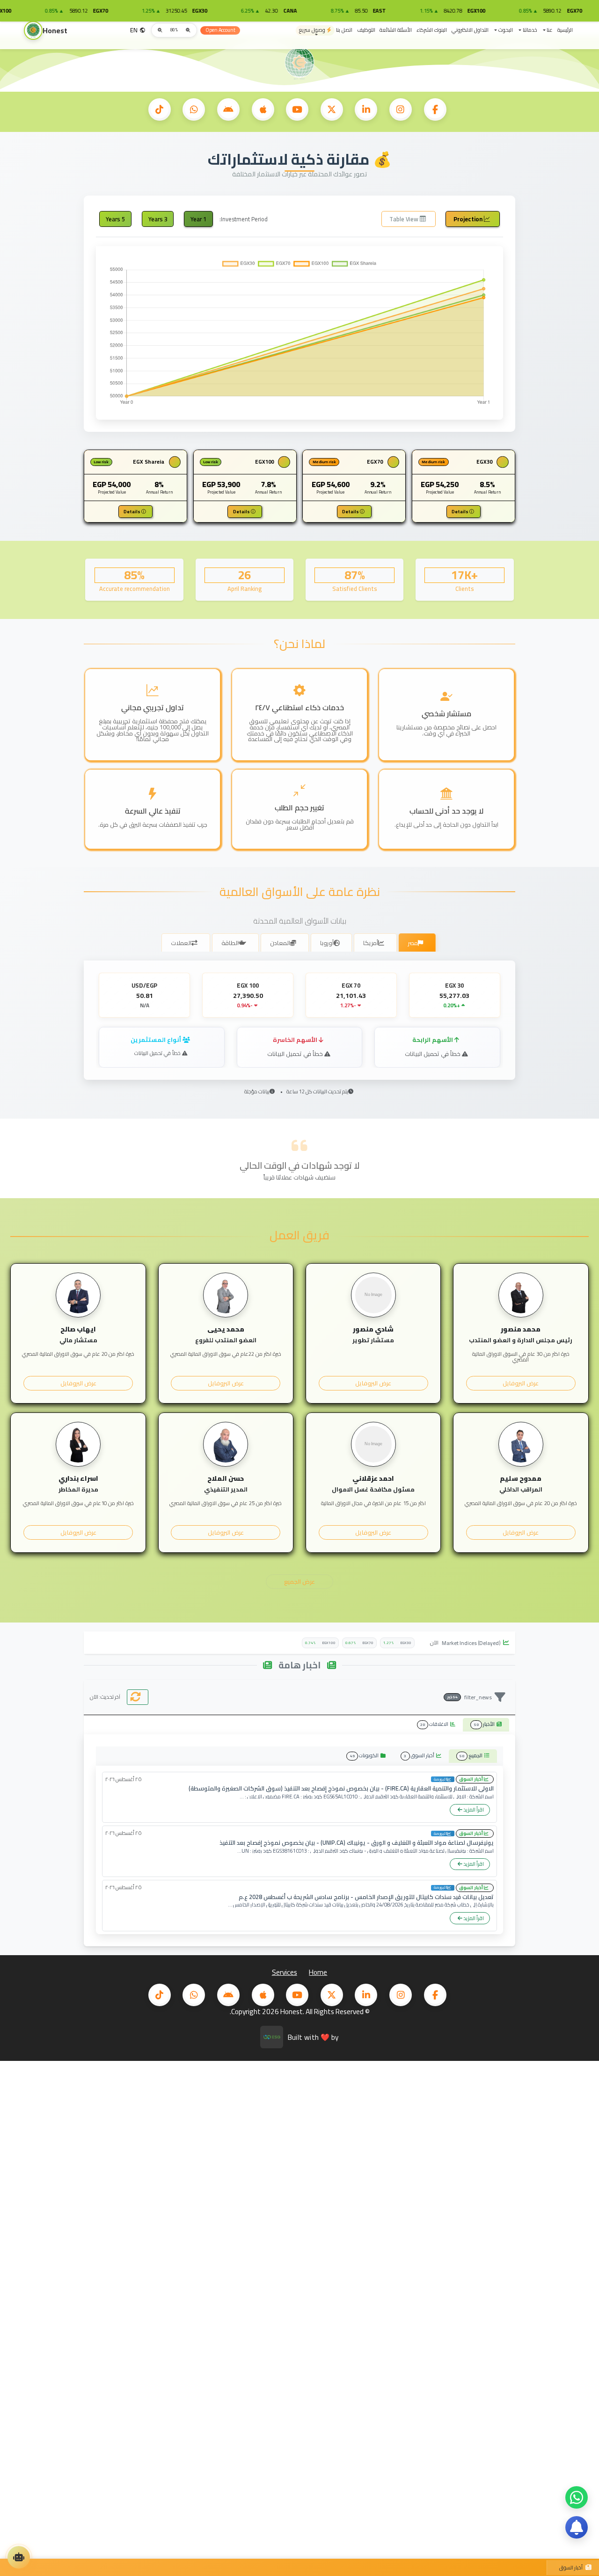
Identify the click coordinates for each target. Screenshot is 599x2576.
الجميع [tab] (472, 1755)
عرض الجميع (299, 1581)
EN (134, 30)
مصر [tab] (413, 943)
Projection (469, 219)
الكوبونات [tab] (365, 1755)
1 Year (198, 219)
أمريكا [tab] (371, 943)
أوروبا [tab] (327, 943)
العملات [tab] (181, 943)
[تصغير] (188, 30)
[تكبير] (160, 30)
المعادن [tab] (280, 943)
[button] (547, 30)
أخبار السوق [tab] (420, 1755)
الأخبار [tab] (485, 1724)
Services (285, 1972)
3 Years (158, 219)
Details (460, 511)
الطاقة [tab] (230, 943)
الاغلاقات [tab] (435, 1724)
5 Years (115, 219)
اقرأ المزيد (473, 1809)
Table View (405, 219)
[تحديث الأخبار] (138, 1697)
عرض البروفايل (521, 1383)
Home (318, 1972)
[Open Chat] (19, 2557)
